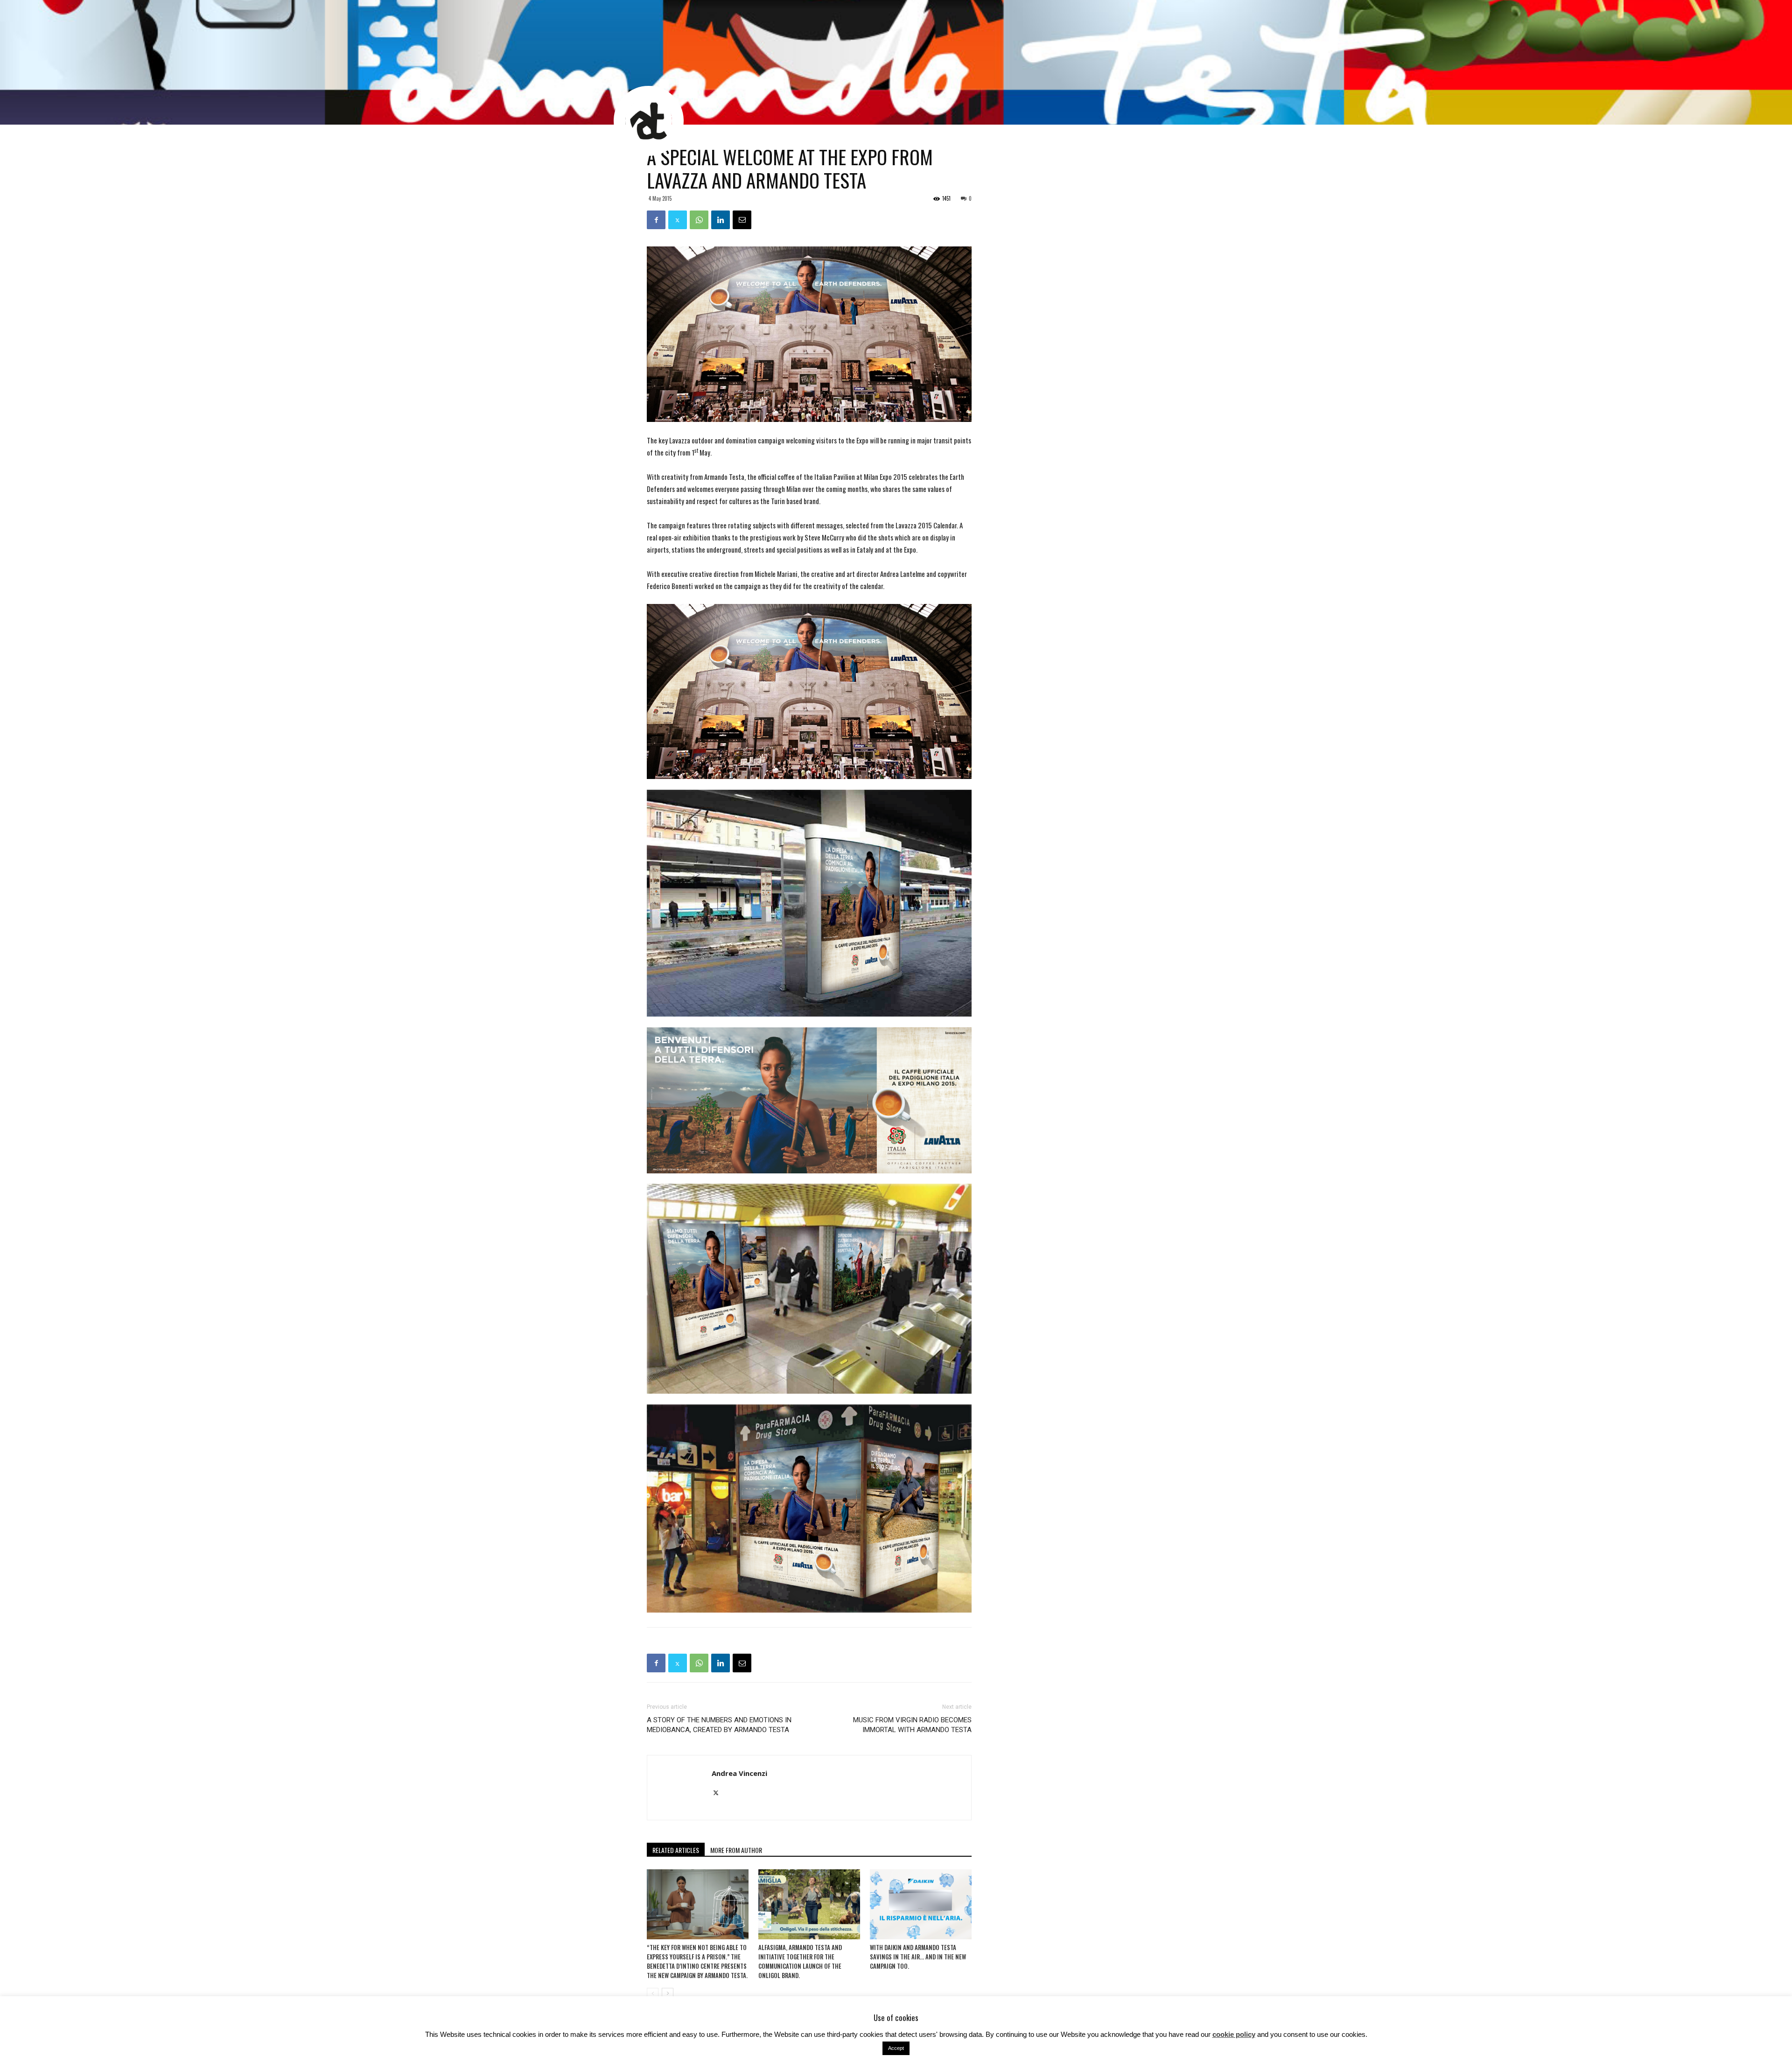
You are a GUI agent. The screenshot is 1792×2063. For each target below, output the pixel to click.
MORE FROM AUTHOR (736, 1850)
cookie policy (1234, 2034)
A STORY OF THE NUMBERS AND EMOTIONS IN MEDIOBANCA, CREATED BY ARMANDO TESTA (719, 1725)
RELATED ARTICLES (676, 1850)
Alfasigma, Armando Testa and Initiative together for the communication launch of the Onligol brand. (800, 1961)
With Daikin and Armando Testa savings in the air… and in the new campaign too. (918, 1957)
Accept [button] (896, 2048)
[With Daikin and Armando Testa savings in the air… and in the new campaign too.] (921, 1904)
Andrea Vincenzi (739, 1773)
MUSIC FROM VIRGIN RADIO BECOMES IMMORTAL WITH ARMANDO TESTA (912, 1725)
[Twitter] (719, 1793)
